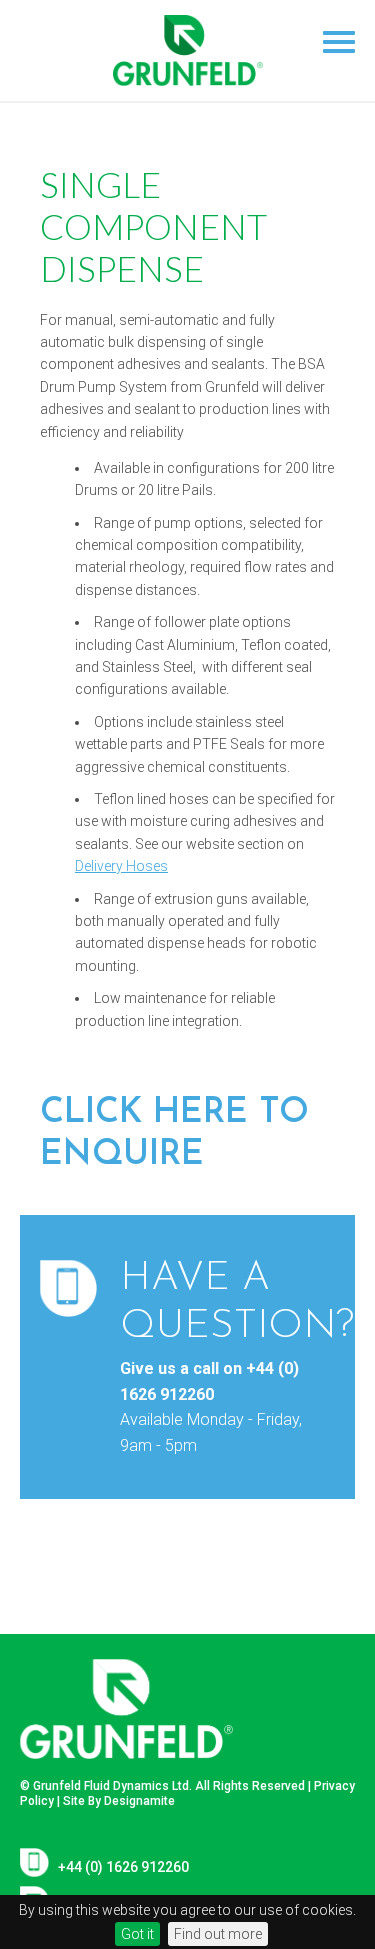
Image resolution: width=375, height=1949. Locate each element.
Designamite (139, 1801)
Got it (137, 1934)
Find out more (218, 1934)
